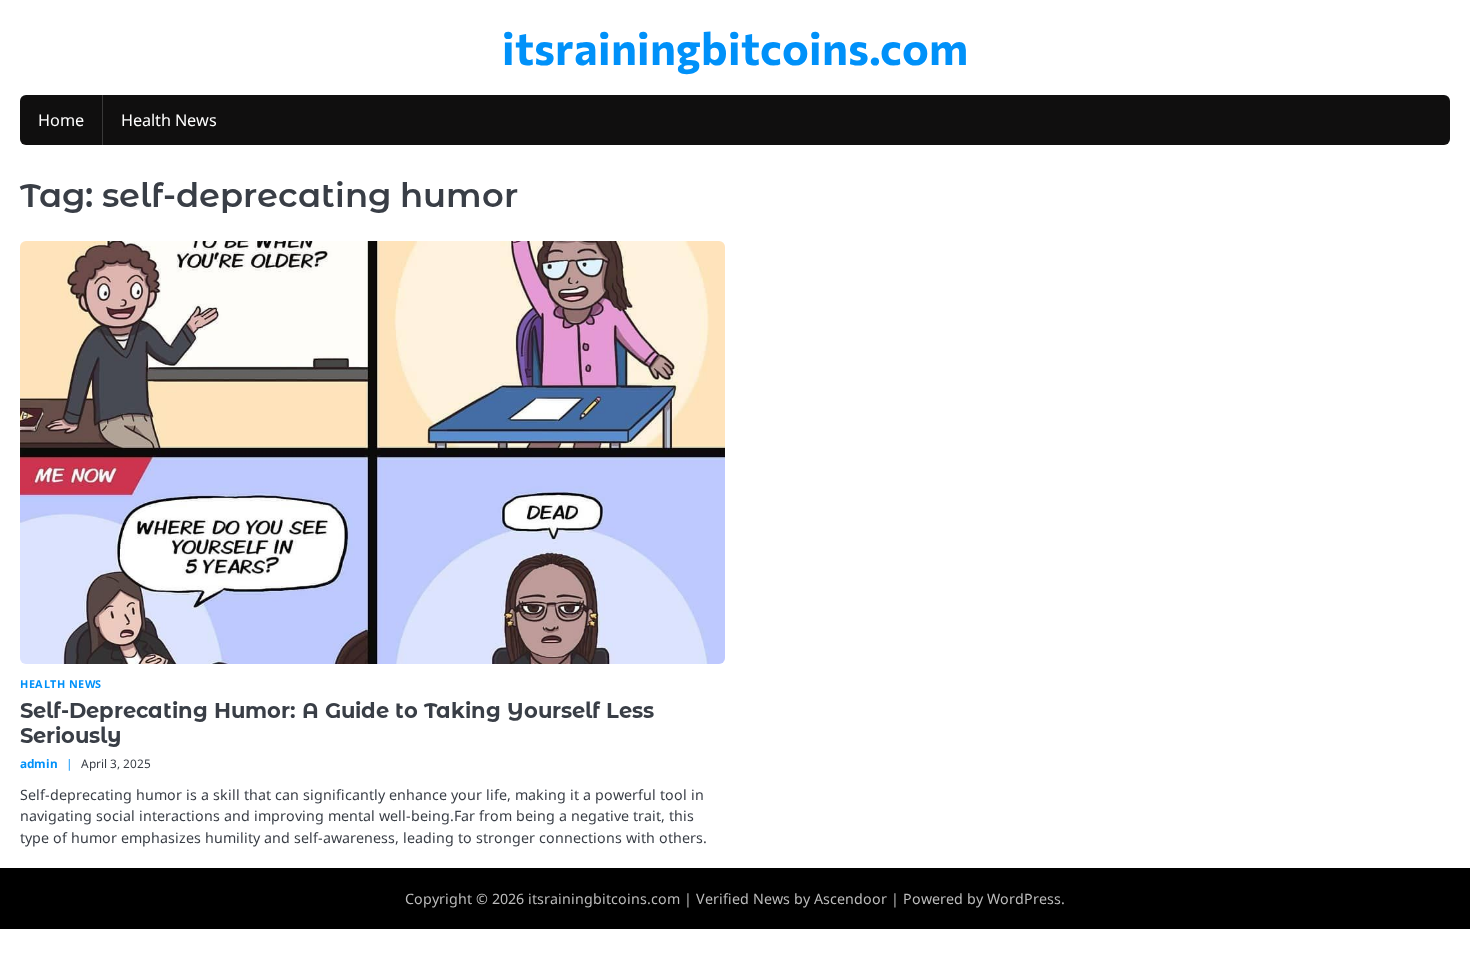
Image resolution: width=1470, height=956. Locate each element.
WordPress (1024, 898)
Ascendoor (850, 898)
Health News (169, 120)
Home (61, 120)
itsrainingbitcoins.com (735, 46)
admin (39, 763)
